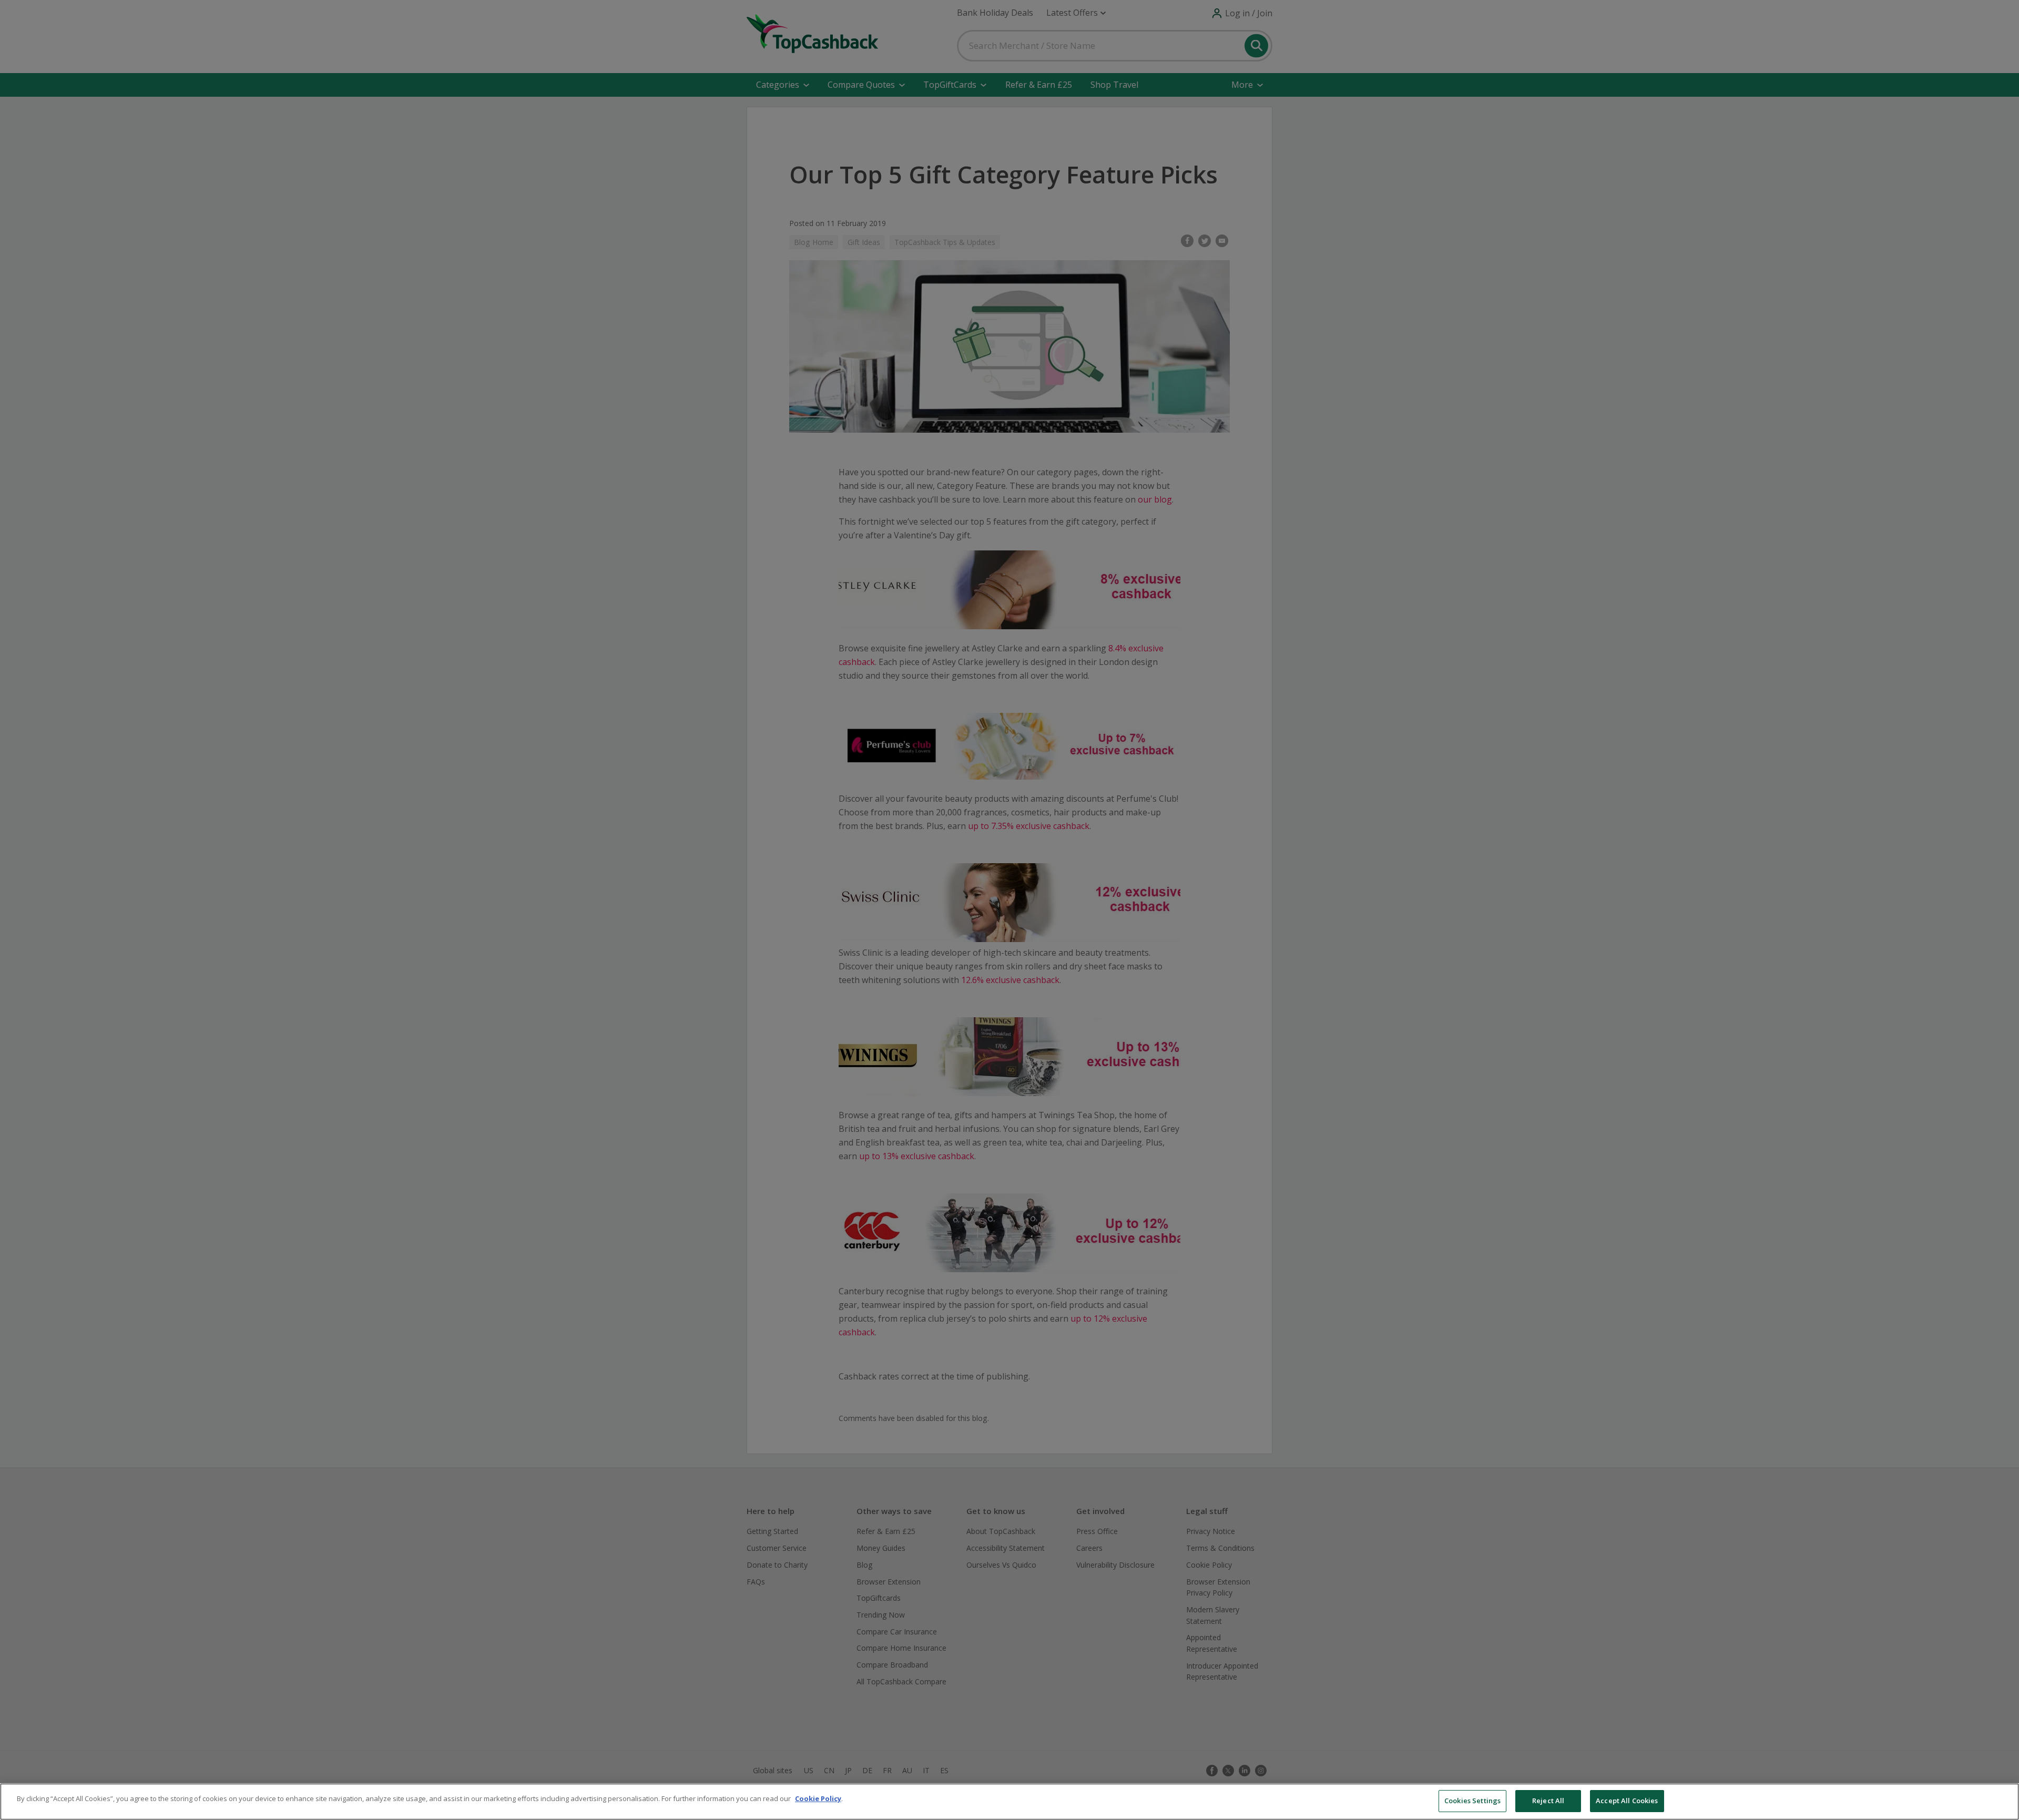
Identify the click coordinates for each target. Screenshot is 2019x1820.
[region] (1009, 1802)
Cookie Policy (818, 1798)
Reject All (1548, 1801)
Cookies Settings (1472, 1801)
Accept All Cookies (1627, 1801)
